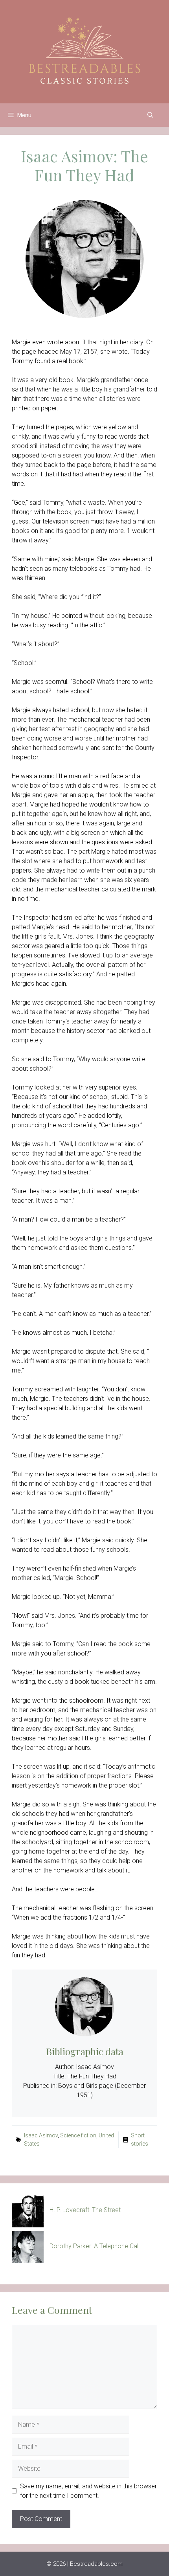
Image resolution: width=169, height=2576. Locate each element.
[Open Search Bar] (150, 115)
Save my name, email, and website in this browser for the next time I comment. (88, 2491)
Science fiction (78, 2135)
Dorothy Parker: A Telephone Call (95, 2246)
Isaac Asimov (41, 2135)
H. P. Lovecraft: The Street (85, 2210)
